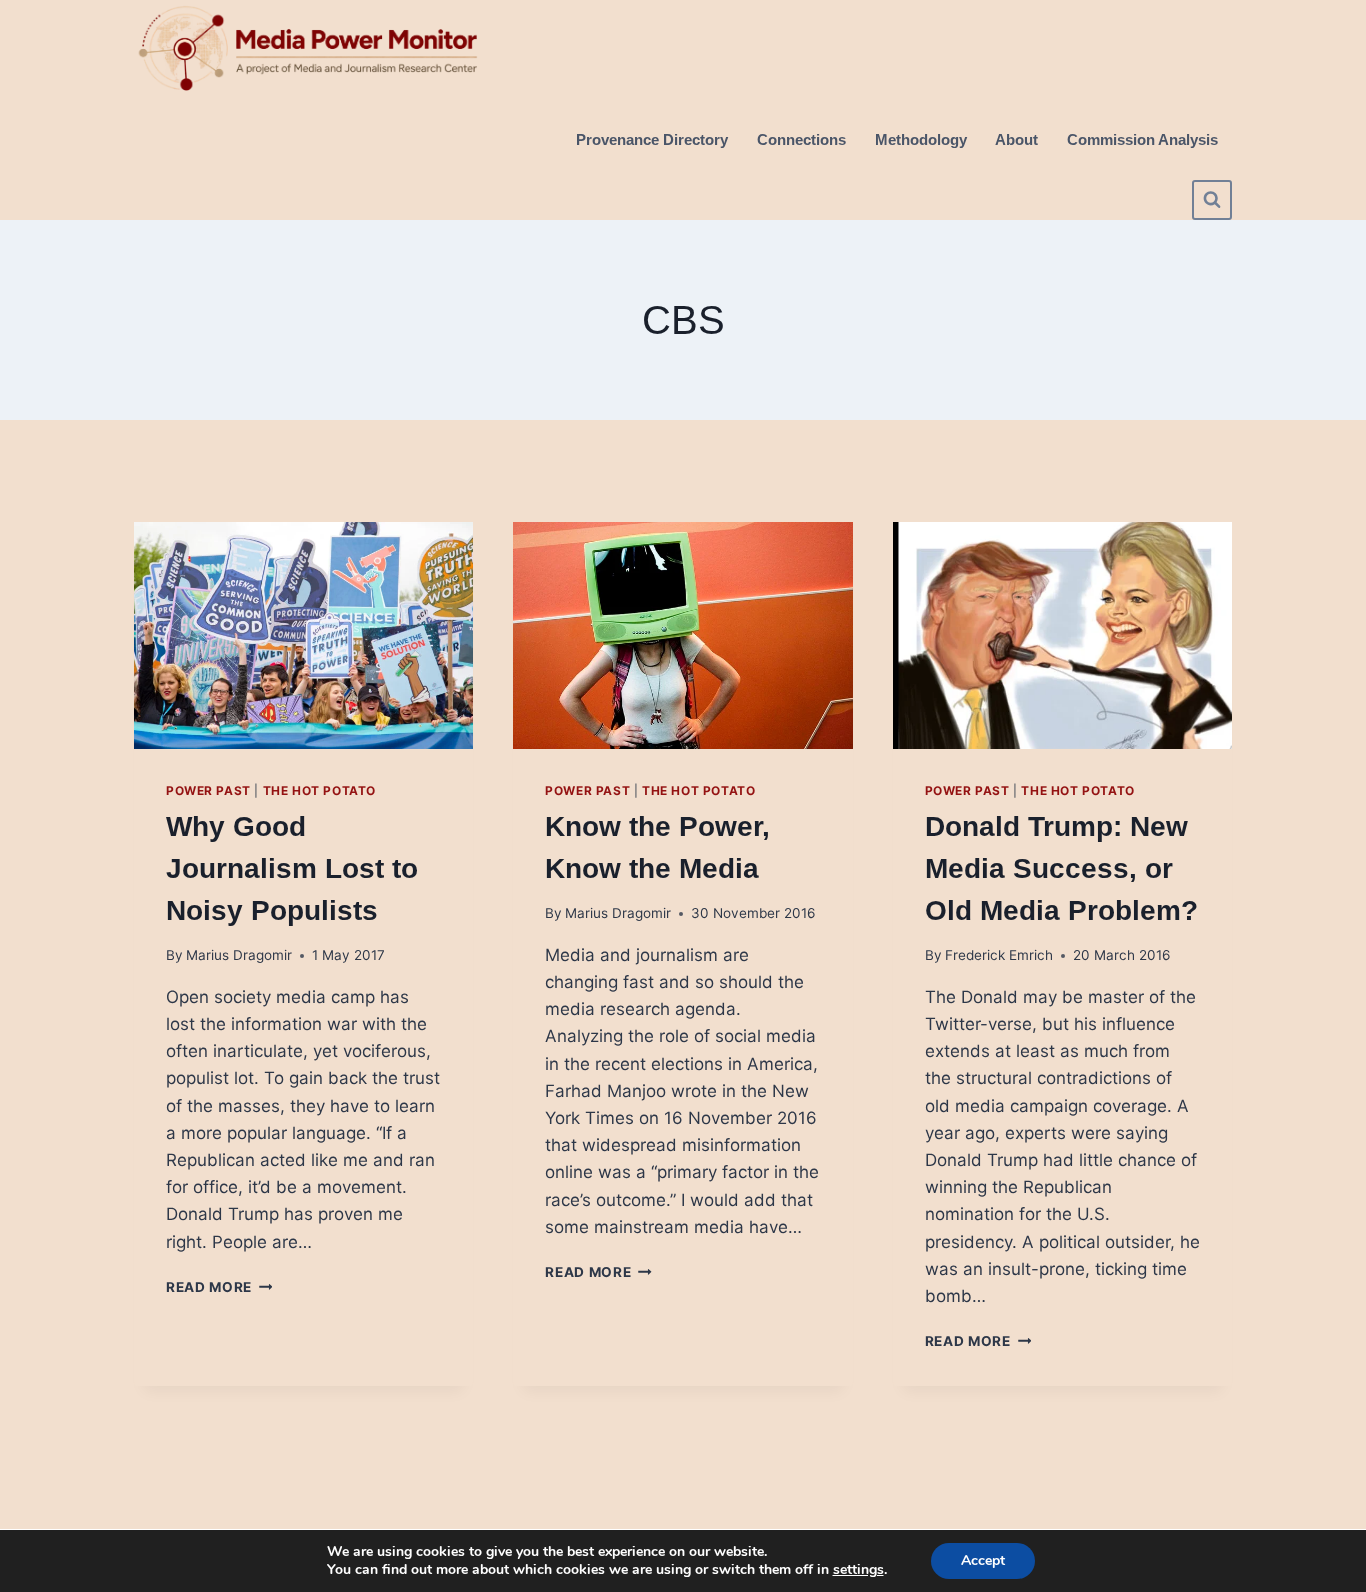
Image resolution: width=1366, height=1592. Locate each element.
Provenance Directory (652, 139)
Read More (219, 1287)
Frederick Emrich (999, 955)
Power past (208, 790)
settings (858, 1570)
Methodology (921, 139)
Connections (801, 139)
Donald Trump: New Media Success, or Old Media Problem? (1061, 868)
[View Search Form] (1212, 200)
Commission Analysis (1142, 139)
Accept (983, 1560)
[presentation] (303, 635)
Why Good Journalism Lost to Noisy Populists (292, 868)
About (1016, 139)
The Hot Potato (319, 790)
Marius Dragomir (239, 955)
